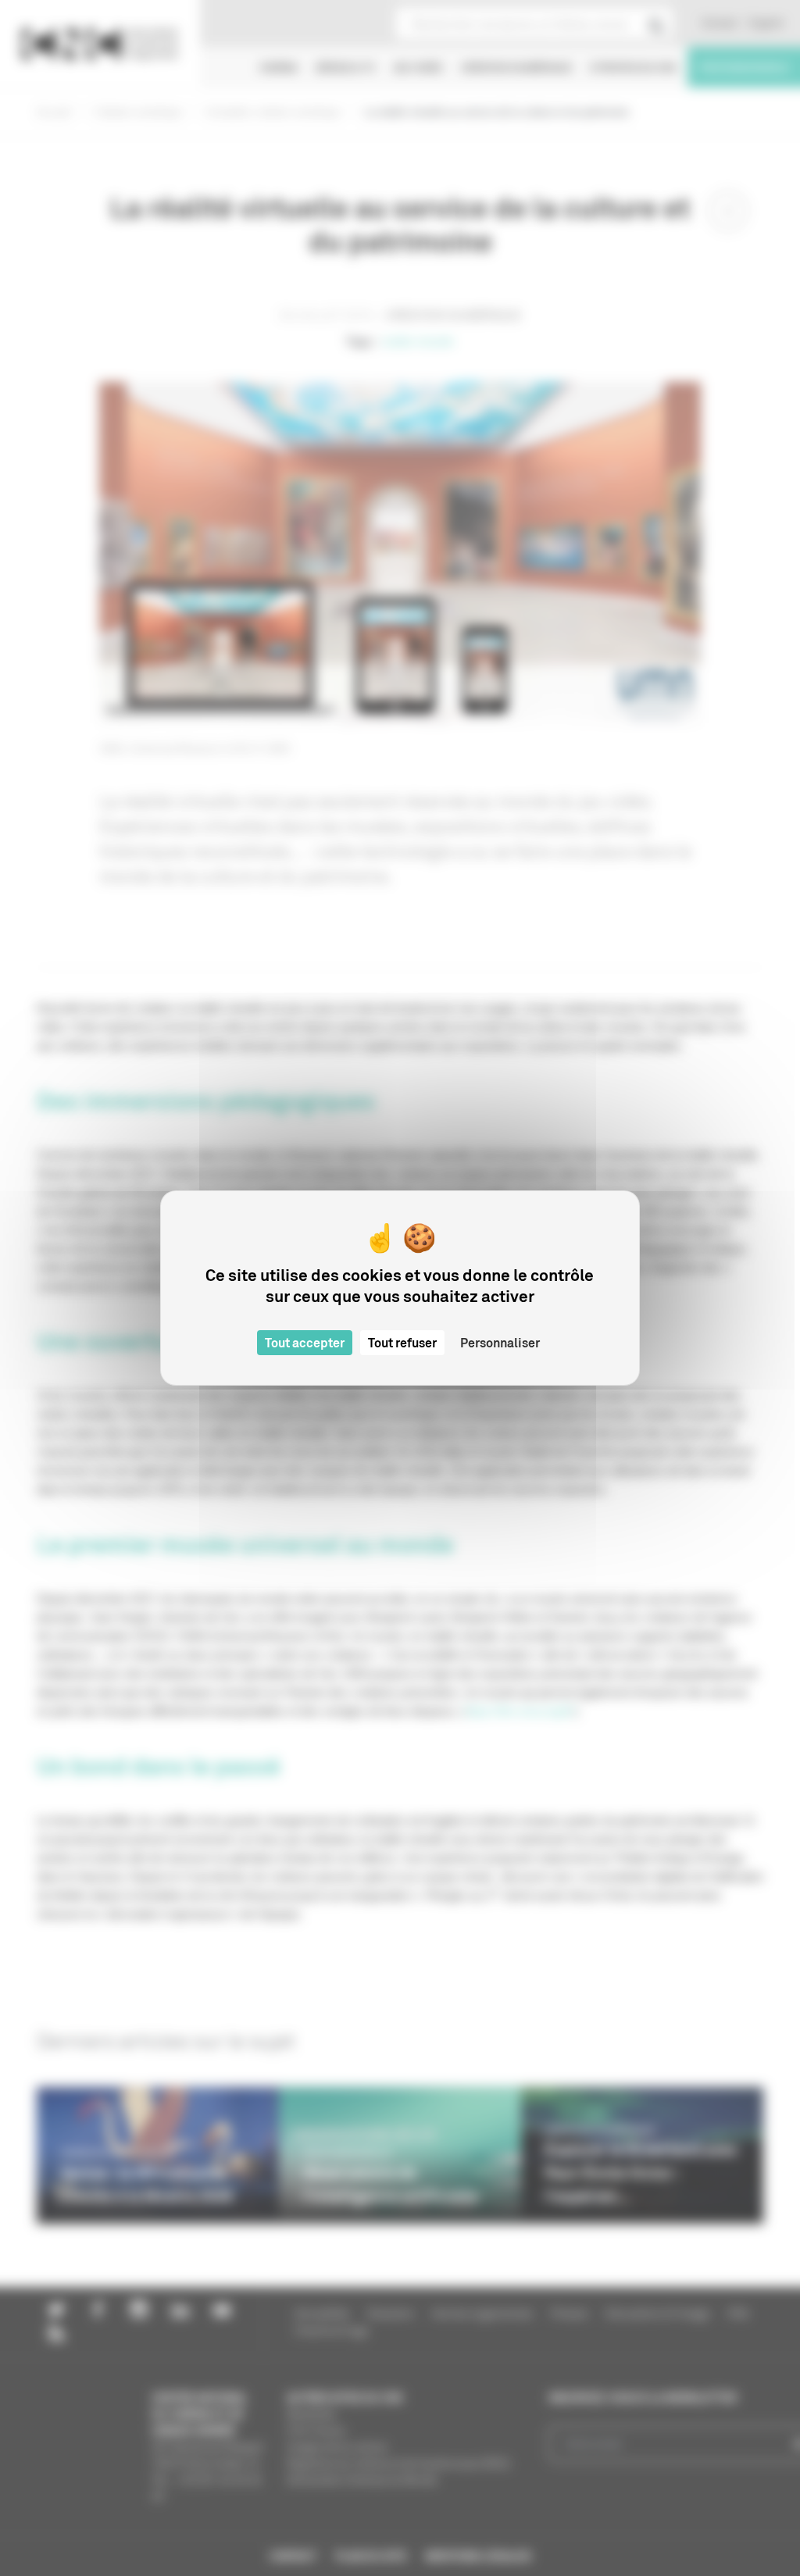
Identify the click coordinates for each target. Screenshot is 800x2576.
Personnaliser (500, 1343)
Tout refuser (402, 1343)
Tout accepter (305, 1343)
